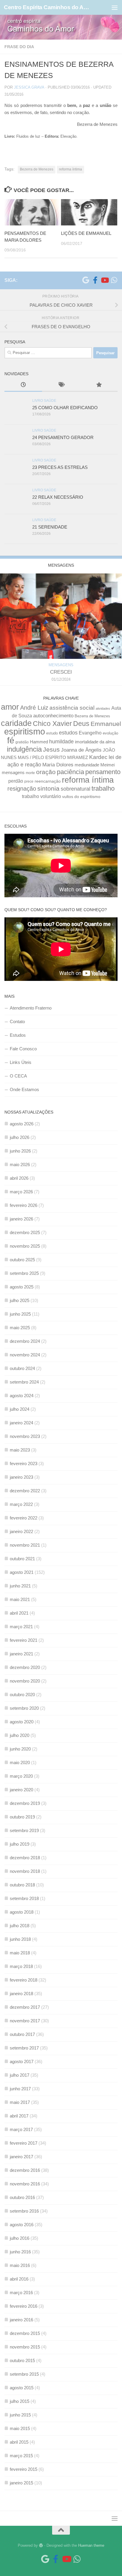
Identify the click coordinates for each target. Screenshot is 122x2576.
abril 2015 (19, 2442)
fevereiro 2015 (24, 2469)
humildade (61, 741)
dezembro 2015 (25, 2333)
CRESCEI (61, 672)
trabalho (103, 788)
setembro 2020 (24, 1708)
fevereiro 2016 (24, 2306)
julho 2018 (20, 1926)
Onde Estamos (24, 1089)
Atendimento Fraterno (31, 1008)
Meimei (107, 765)
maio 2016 (20, 2265)
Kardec (98, 757)
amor (10, 707)
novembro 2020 (25, 1681)
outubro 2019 (22, 1817)
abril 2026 (19, 1178)
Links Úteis (21, 1062)
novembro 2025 (25, 1246)
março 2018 (21, 1966)
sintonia (48, 788)
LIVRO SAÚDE (44, 401)
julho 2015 (20, 2401)
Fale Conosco (23, 1049)
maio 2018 (20, 1953)
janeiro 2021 (21, 1654)
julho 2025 (20, 1300)
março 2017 (21, 2129)
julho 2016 (20, 2238)
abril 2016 (19, 2279)
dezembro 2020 (25, 1667)
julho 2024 (20, 1409)
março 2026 (21, 1192)
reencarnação (48, 781)
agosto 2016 (22, 2225)
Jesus (51, 750)
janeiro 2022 (21, 1531)
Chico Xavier (52, 724)
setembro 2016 (24, 2211)
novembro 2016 (25, 2184)
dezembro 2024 (25, 1341)
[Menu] (115, 7)
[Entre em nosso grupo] (114, 280)
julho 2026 (20, 1137)
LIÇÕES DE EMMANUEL (86, 233)
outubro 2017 (22, 2034)
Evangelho (90, 733)
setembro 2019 (24, 1830)
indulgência (24, 749)
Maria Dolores (58, 765)
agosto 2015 (22, 2388)
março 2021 (21, 1627)
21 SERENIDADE (50, 527)
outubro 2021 (22, 1559)
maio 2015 (20, 2428)
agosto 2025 (22, 1287)
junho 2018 (20, 1939)
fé (11, 740)
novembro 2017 (25, 2021)
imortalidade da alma (95, 742)
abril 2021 (19, 1613)
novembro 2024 (25, 1355)
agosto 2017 (22, 2061)
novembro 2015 (25, 2347)
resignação (22, 789)
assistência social (72, 708)
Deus (81, 724)
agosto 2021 (22, 1572)
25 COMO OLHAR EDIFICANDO (65, 408)
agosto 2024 (22, 1396)
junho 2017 (20, 2089)
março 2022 (21, 1504)
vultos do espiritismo (81, 797)
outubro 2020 (22, 1695)
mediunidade (87, 765)
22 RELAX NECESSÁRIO (58, 497)
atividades (103, 708)
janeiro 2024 (21, 1423)
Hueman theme (91, 2545)
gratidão (22, 742)
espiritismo (25, 731)
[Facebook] (95, 280)
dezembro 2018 (25, 1858)
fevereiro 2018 (24, 1980)
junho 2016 (20, 2252)
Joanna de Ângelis (81, 750)
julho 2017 (20, 2075)
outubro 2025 (22, 1260)
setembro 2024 (24, 1382)
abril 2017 (19, 2116)
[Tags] (61, 385)
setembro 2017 (24, 2048)
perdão (16, 781)
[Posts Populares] (99, 385)
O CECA (18, 1076)
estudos (68, 733)
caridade (16, 723)
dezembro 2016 (25, 2170)
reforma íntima (70, 169)
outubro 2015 (22, 2360)
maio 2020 (20, 1762)
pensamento (103, 772)
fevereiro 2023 (24, 1463)
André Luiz (34, 708)
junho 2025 (20, 1314)
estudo (52, 733)
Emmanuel (106, 724)
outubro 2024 (22, 1368)
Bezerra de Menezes (37, 169)
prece (29, 781)
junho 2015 (20, 2415)
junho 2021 (20, 1586)
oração (46, 772)
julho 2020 (20, 1735)
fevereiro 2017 (24, 2143)
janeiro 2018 (21, 1994)
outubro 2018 (22, 1885)
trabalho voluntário (41, 796)
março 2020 (21, 1776)
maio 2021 (20, 1599)
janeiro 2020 (21, 1790)
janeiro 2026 (21, 1219)
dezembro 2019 (25, 1803)
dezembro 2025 (25, 1232)
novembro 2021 (25, 1545)
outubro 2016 (22, 2197)
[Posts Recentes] (23, 385)
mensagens (13, 773)
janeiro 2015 (21, 2483)
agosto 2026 (22, 1124)
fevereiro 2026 (24, 1205)
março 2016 (21, 2293)
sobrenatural (76, 789)
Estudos (18, 1035)
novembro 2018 (25, 1871)
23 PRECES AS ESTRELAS (60, 467)
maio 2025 (20, 1328)
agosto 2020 (22, 1722)
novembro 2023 (25, 1436)
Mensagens (61, 665)
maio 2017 (20, 2102)
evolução (110, 733)
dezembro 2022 (25, 1491)
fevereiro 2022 (24, 1518)
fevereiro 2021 (24, 1640)
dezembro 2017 (25, 2007)
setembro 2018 (24, 1898)
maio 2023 (20, 1450)
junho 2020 (20, 1749)
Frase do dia (19, 47)
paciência (70, 772)
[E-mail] (86, 280)
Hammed (39, 742)
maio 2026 (20, 1165)
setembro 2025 (24, 1273)
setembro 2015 (24, 2374)
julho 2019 (20, 1844)
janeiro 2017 (21, 2157)
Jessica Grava (29, 87)
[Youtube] (105, 280)
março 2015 (21, 2456)
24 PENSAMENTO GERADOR (63, 437)
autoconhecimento (53, 716)
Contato (17, 1022)
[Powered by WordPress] (41, 2545)
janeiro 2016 (21, 2320)
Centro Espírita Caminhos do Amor (48, 7)
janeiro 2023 (21, 1477)
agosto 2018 (22, 1912)
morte (30, 773)
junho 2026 (20, 1151)
